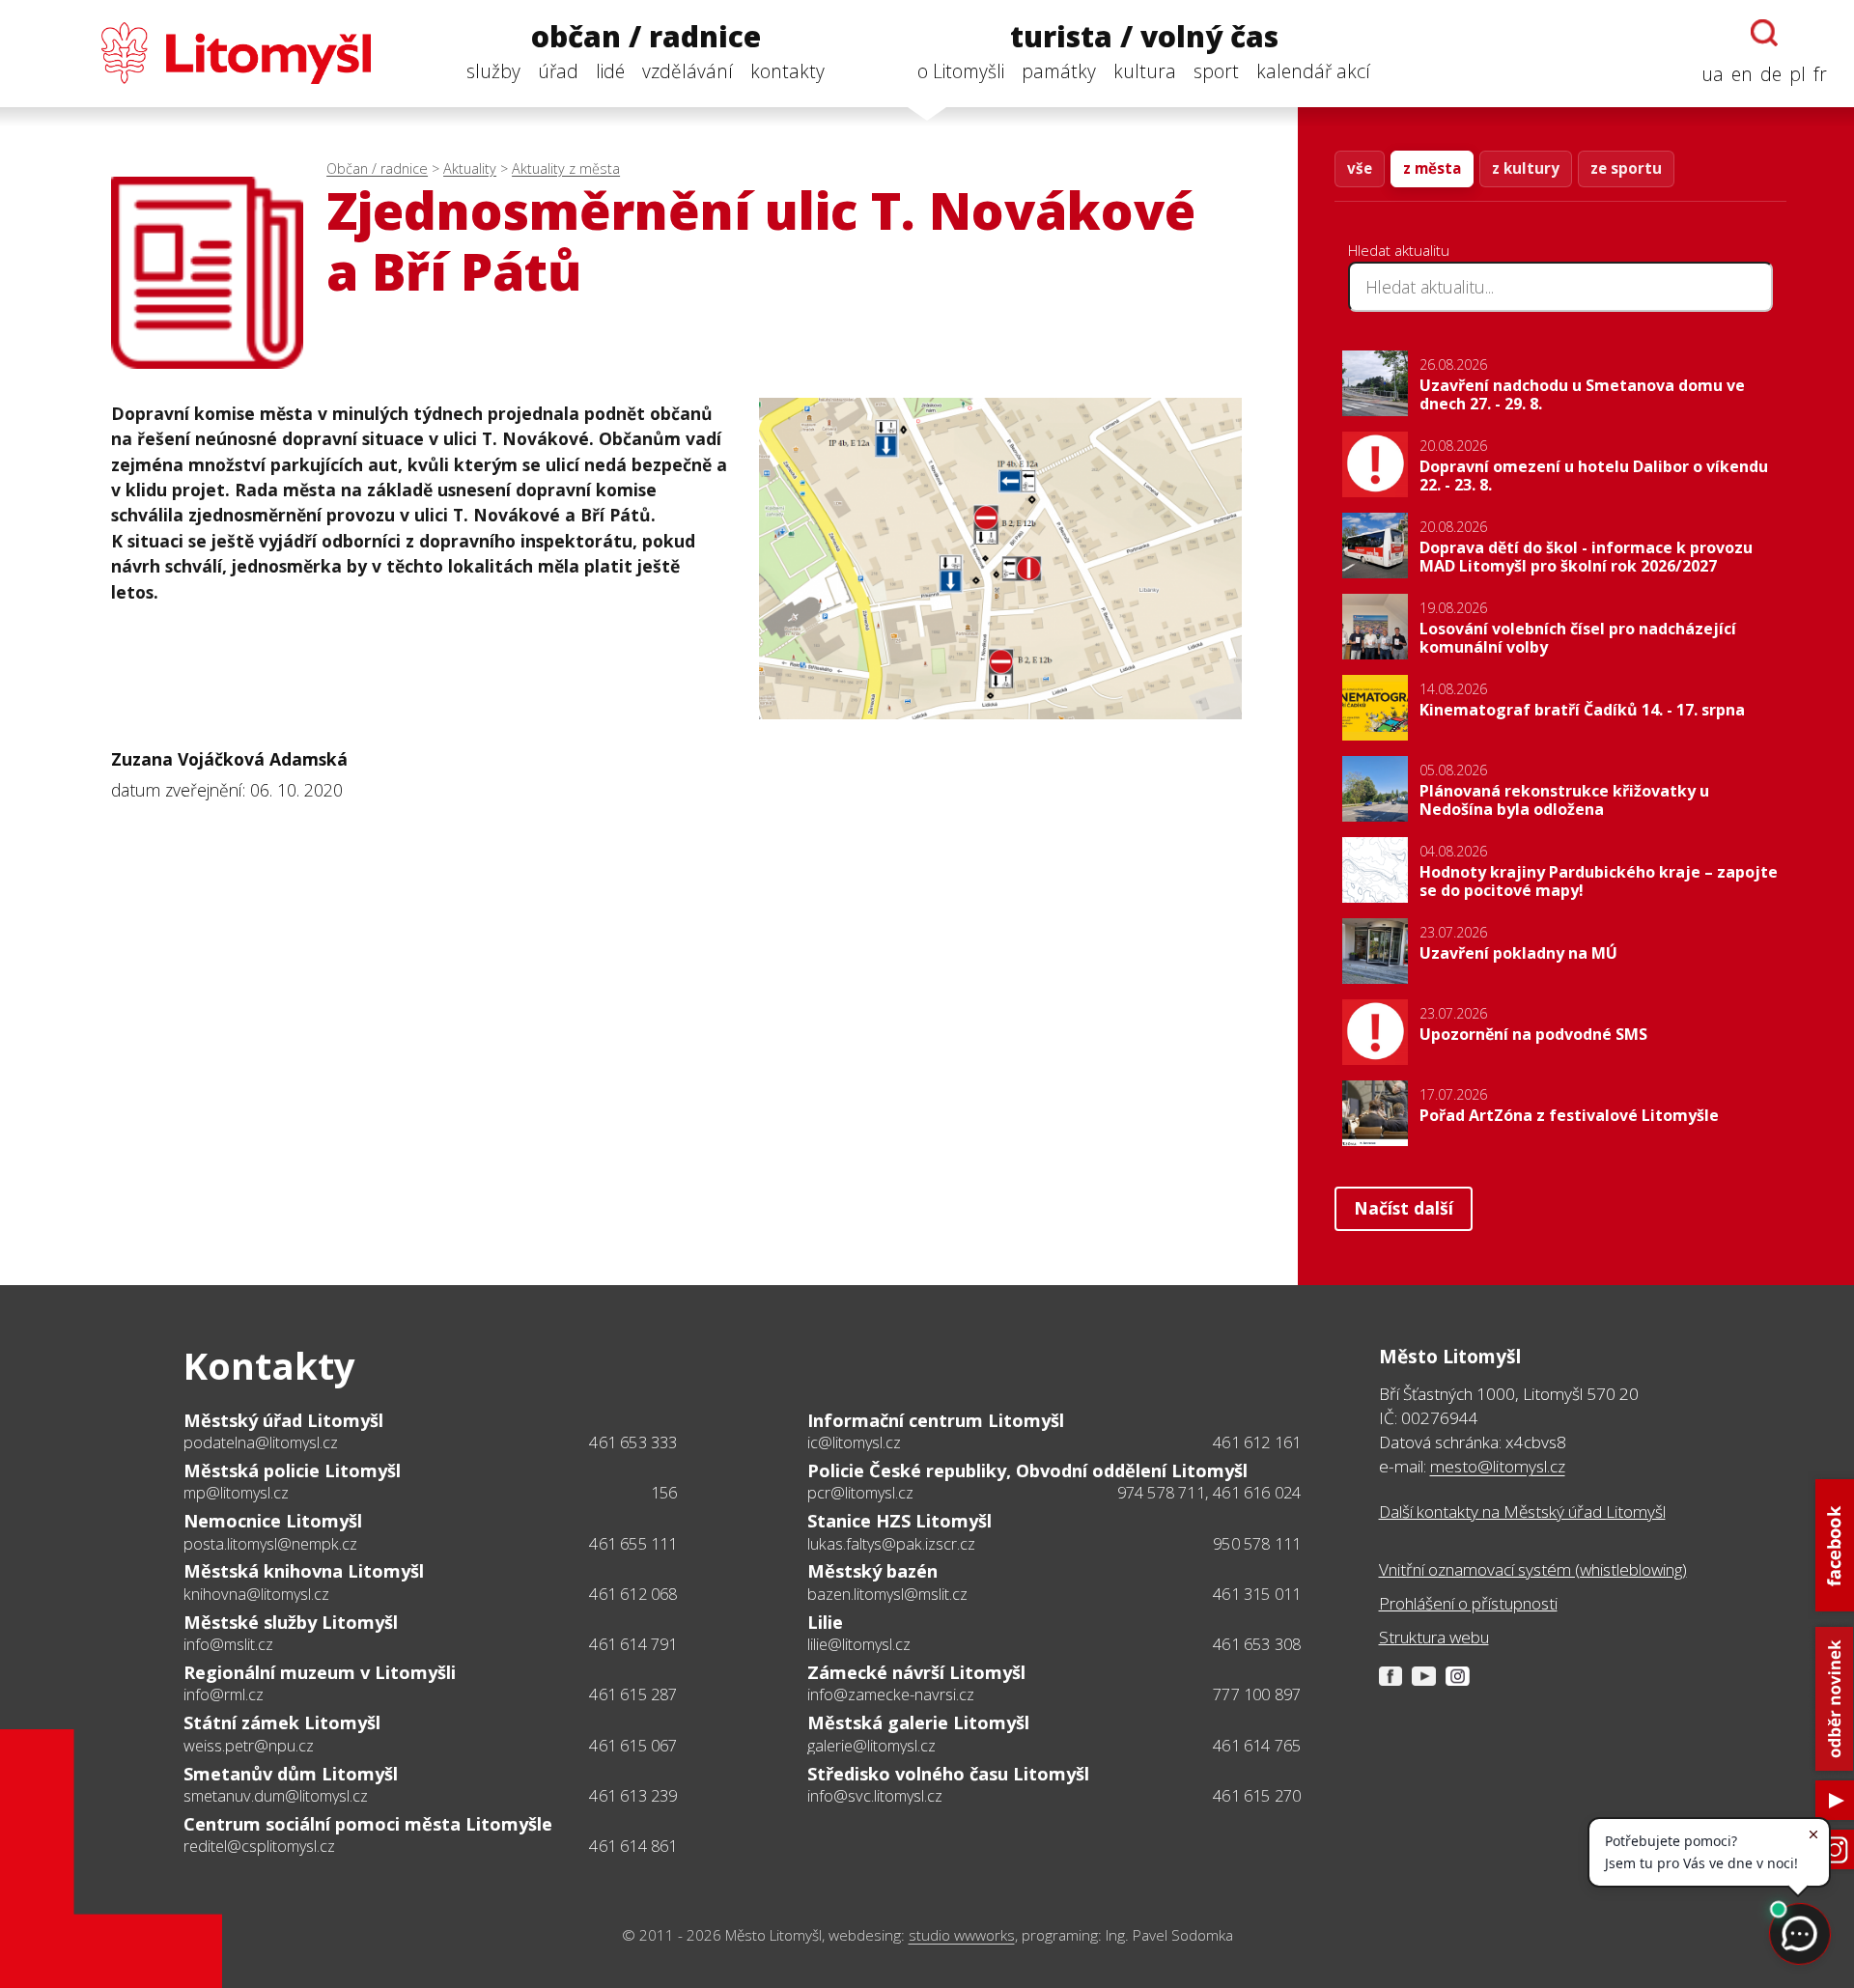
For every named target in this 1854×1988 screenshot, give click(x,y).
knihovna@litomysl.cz (256, 1594)
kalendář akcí (1313, 71)
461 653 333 (633, 1442)
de (1771, 74)
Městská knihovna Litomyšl (304, 1571)
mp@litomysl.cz (236, 1493)
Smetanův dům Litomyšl (291, 1774)
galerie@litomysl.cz (871, 1746)
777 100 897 (1257, 1694)
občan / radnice (646, 37)
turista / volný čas (1144, 37)
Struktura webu (1434, 1637)
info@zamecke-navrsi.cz (891, 1694)
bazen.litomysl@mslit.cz (887, 1594)
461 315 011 (1257, 1594)
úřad (558, 71)
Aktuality (470, 168)
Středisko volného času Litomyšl (948, 1774)
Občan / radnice (377, 168)
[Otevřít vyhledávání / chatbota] (1764, 33)
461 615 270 (1257, 1796)
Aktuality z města (566, 168)
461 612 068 (633, 1594)
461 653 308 (1257, 1644)
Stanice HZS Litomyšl (899, 1521)
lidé (610, 71)
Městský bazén (872, 1571)
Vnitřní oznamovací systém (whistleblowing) (1533, 1569)
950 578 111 (1257, 1544)
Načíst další (1404, 1208)
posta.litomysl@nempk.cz (270, 1544)
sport (1216, 71)
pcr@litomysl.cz (860, 1493)
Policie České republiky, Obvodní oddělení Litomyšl (1027, 1470)
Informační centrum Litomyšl (936, 1420)
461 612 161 (1257, 1442)
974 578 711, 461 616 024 (1209, 1493)
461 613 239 (633, 1796)
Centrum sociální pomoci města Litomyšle (368, 1824)
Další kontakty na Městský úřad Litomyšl (1522, 1512)
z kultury (1526, 168)
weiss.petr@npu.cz (249, 1746)
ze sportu (1626, 168)
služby (493, 71)
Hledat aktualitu (1399, 250)
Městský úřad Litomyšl (283, 1420)
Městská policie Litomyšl (292, 1470)
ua (1713, 74)
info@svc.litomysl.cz (875, 1796)
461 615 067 (633, 1746)
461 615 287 (633, 1694)
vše (1360, 168)
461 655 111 (633, 1544)
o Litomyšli (961, 71)
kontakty (787, 71)
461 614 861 (633, 1846)
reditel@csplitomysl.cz (259, 1846)
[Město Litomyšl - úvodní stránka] (199, 53)
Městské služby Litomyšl (291, 1622)
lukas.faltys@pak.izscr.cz (891, 1544)
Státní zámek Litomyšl (282, 1722)
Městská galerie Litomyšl (918, 1722)
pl (1798, 74)
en (1742, 74)
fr (1820, 74)
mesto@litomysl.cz (1498, 1466)
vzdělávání (688, 71)
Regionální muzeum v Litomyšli (320, 1672)
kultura (1145, 71)
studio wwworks (962, 1935)
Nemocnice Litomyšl (273, 1521)
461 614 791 (633, 1644)
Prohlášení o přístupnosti (1468, 1603)
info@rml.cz (224, 1694)
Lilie (825, 1622)
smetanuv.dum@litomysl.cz (276, 1796)
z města (1432, 168)
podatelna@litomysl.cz (261, 1442)
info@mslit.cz (228, 1644)
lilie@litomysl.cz (859, 1644)
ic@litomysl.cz (854, 1442)
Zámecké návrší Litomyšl (916, 1672)
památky (1059, 71)
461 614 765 (1257, 1746)
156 (664, 1493)
